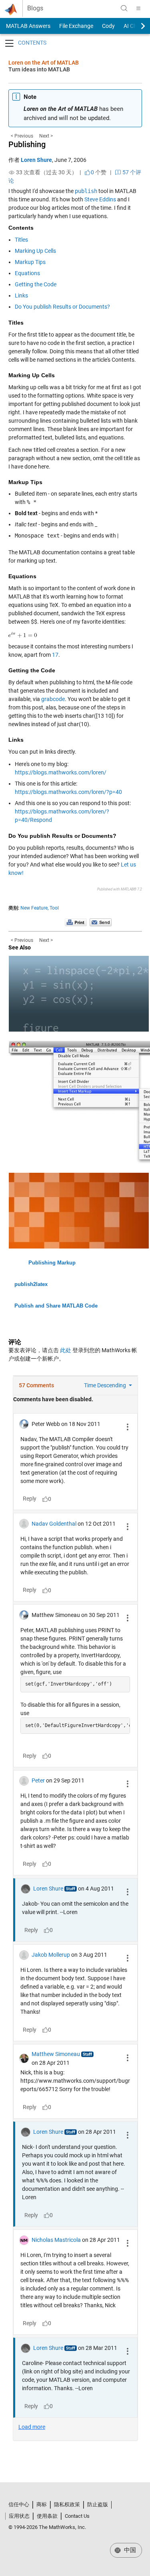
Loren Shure (36, 160)
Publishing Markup (52, 1263)
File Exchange (76, 26)
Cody (108, 26)
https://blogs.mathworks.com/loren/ (61, 772)
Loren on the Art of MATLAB (44, 63)
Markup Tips (30, 262)
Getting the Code (36, 284)
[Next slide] (136, 26)
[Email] (101, 922)
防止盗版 (98, 2504)
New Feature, (34, 908)
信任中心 (19, 2504)
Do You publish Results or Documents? (62, 307)
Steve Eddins (100, 199)
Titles (21, 240)
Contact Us (77, 2516)
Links (21, 295)
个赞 (99, 172)
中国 (129, 2550)
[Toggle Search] (124, 8)
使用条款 (47, 2516)
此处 (66, 1350)
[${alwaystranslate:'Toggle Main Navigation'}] (138, 8)
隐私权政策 (67, 2504)
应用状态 (19, 2516)
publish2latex (31, 1284)
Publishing (27, 144)
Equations (27, 273)
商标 (42, 2504)
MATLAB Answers (28, 26)
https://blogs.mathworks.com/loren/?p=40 (68, 792)
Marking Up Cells (35, 251)
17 (55, 655)
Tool (54, 908)
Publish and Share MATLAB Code (56, 1306)
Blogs (35, 8)
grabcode (53, 699)
